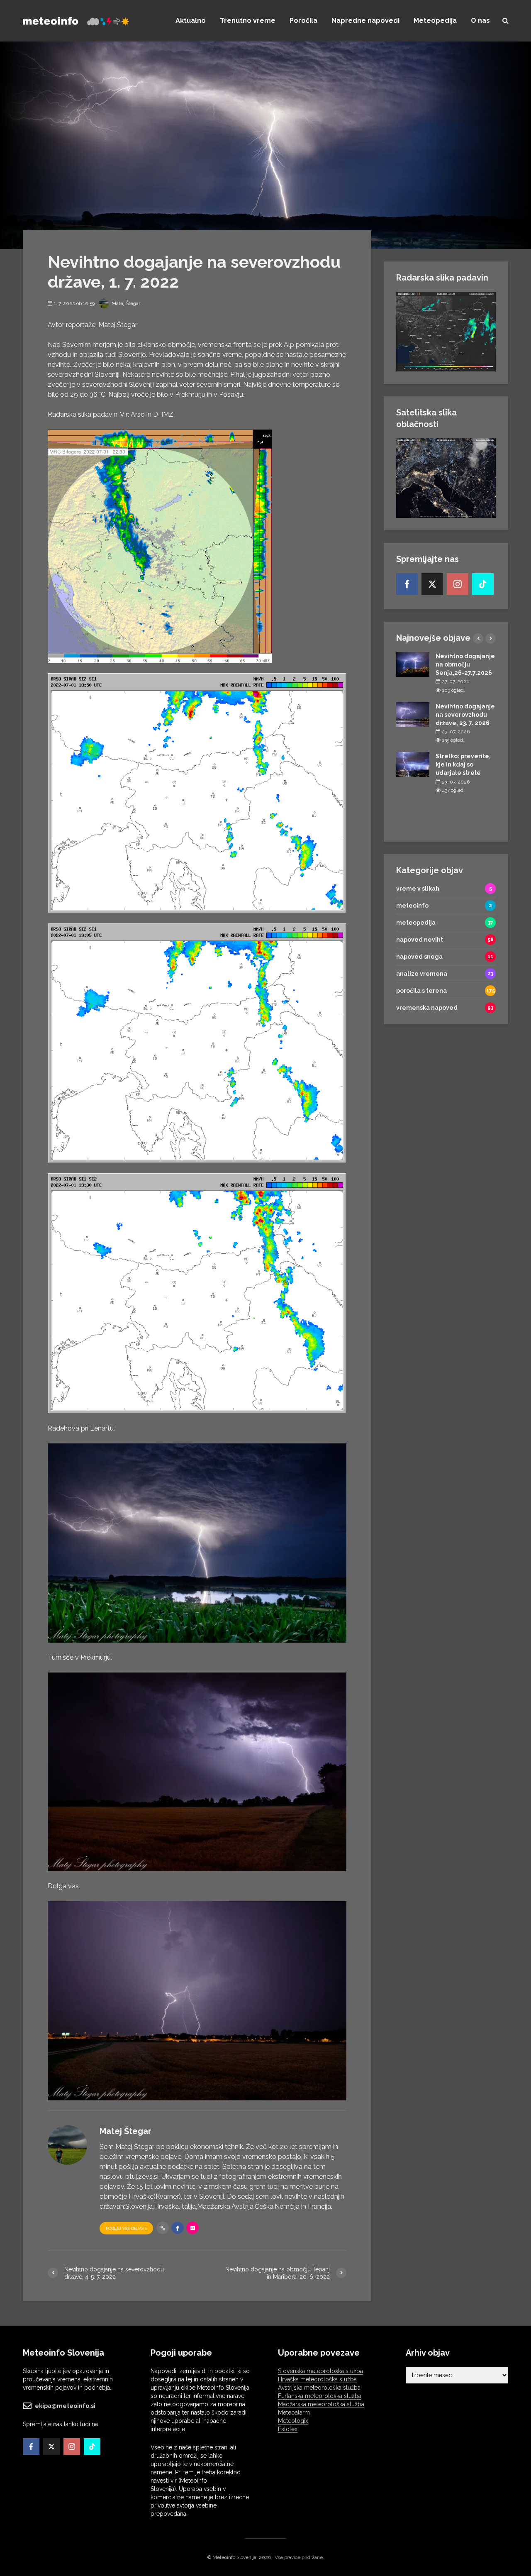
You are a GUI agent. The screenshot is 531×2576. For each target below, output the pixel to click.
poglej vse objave (126, 2228)
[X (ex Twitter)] (432, 584)
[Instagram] (458, 584)
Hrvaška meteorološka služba (317, 2379)
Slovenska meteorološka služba (320, 2371)
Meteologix (293, 2421)
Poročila (303, 21)
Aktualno (191, 21)
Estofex (288, 2429)
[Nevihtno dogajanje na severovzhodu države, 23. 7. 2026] (413, 714)
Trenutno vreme (248, 21)
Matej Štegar (125, 303)
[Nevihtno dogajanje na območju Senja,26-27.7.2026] (413, 664)
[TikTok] (483, 584)
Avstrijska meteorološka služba (319, 2388)
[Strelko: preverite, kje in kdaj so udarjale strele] (413, 764)
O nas (480, 21)
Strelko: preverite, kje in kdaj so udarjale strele (463, 764)
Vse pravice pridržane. (299, 2557)
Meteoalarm (294, 2412)
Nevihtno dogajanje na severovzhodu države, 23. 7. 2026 (465, 715)
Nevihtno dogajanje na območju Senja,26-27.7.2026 (465, 664)
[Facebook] (407, 584)
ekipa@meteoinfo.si (65, 2406)
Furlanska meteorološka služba (320, 2396)
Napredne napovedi (365, 21)
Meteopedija (435, 21)
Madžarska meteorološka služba (321, 2404)
